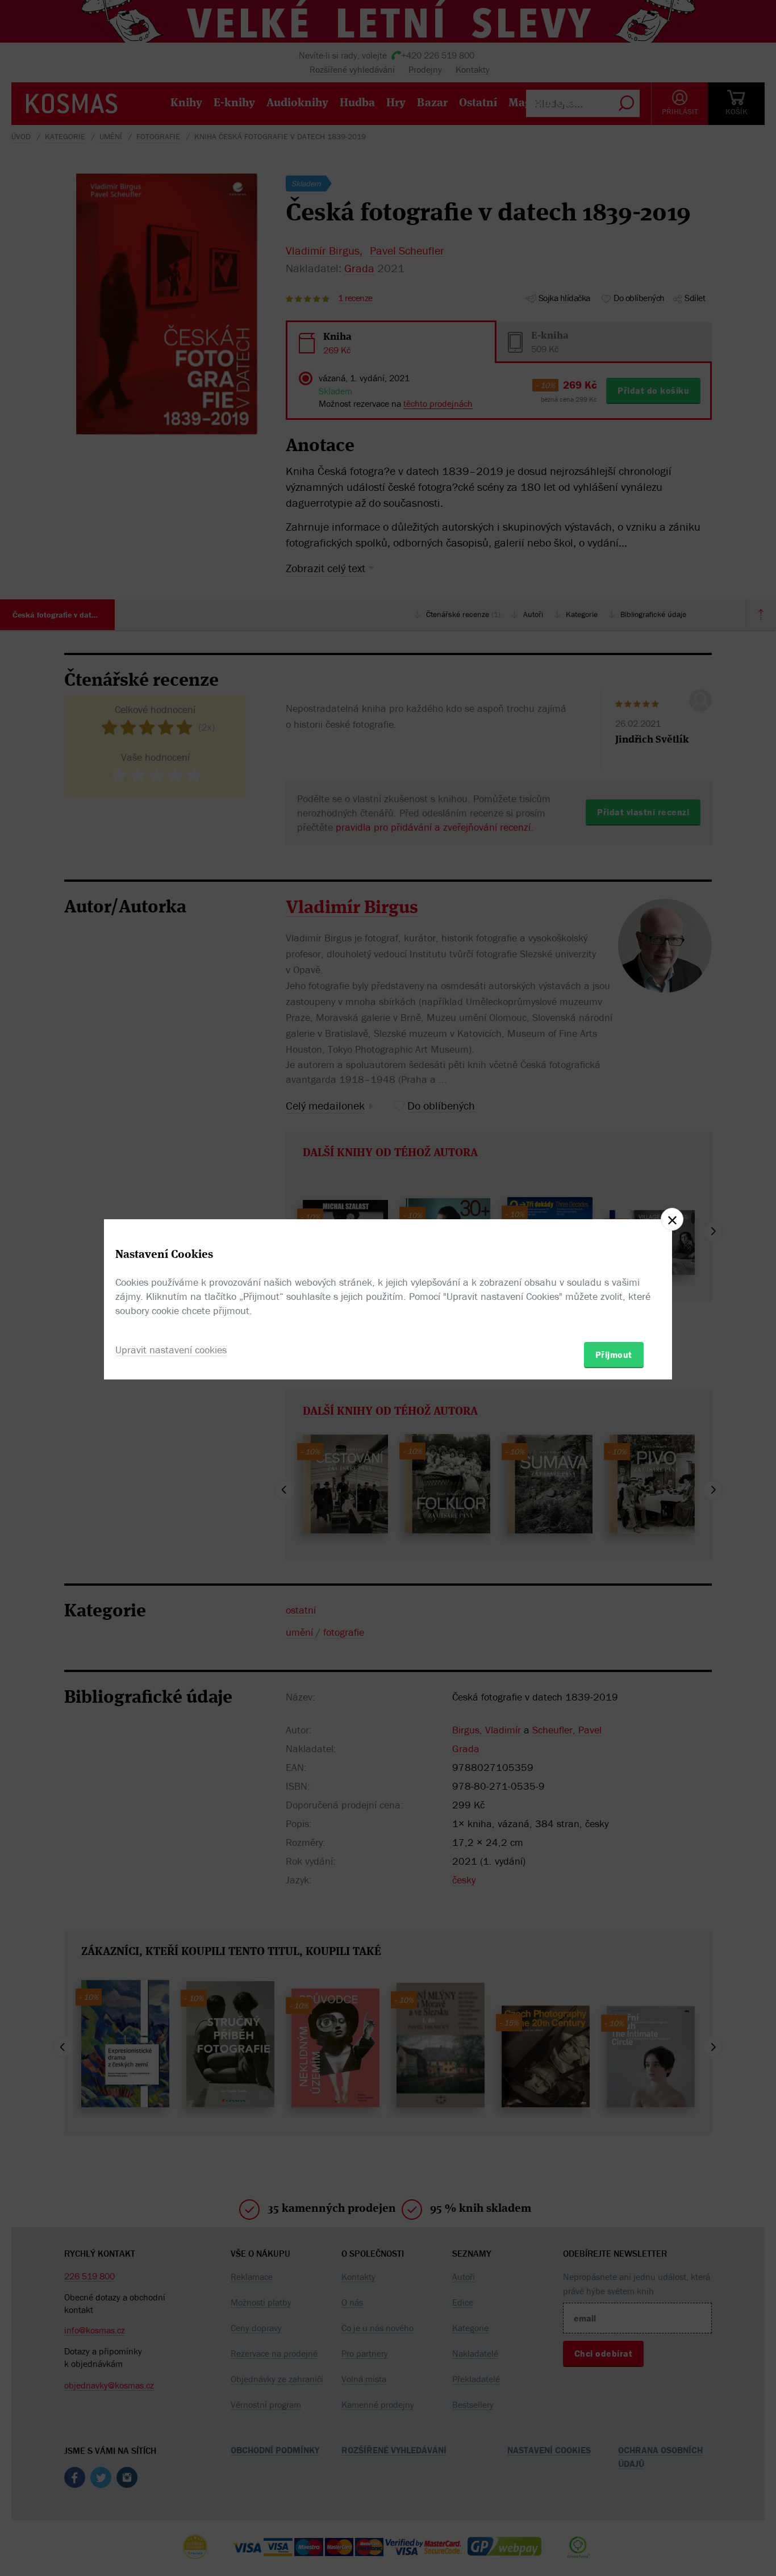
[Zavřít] (672, 1219)
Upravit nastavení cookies (171, 1350)
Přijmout (614, 1354)
